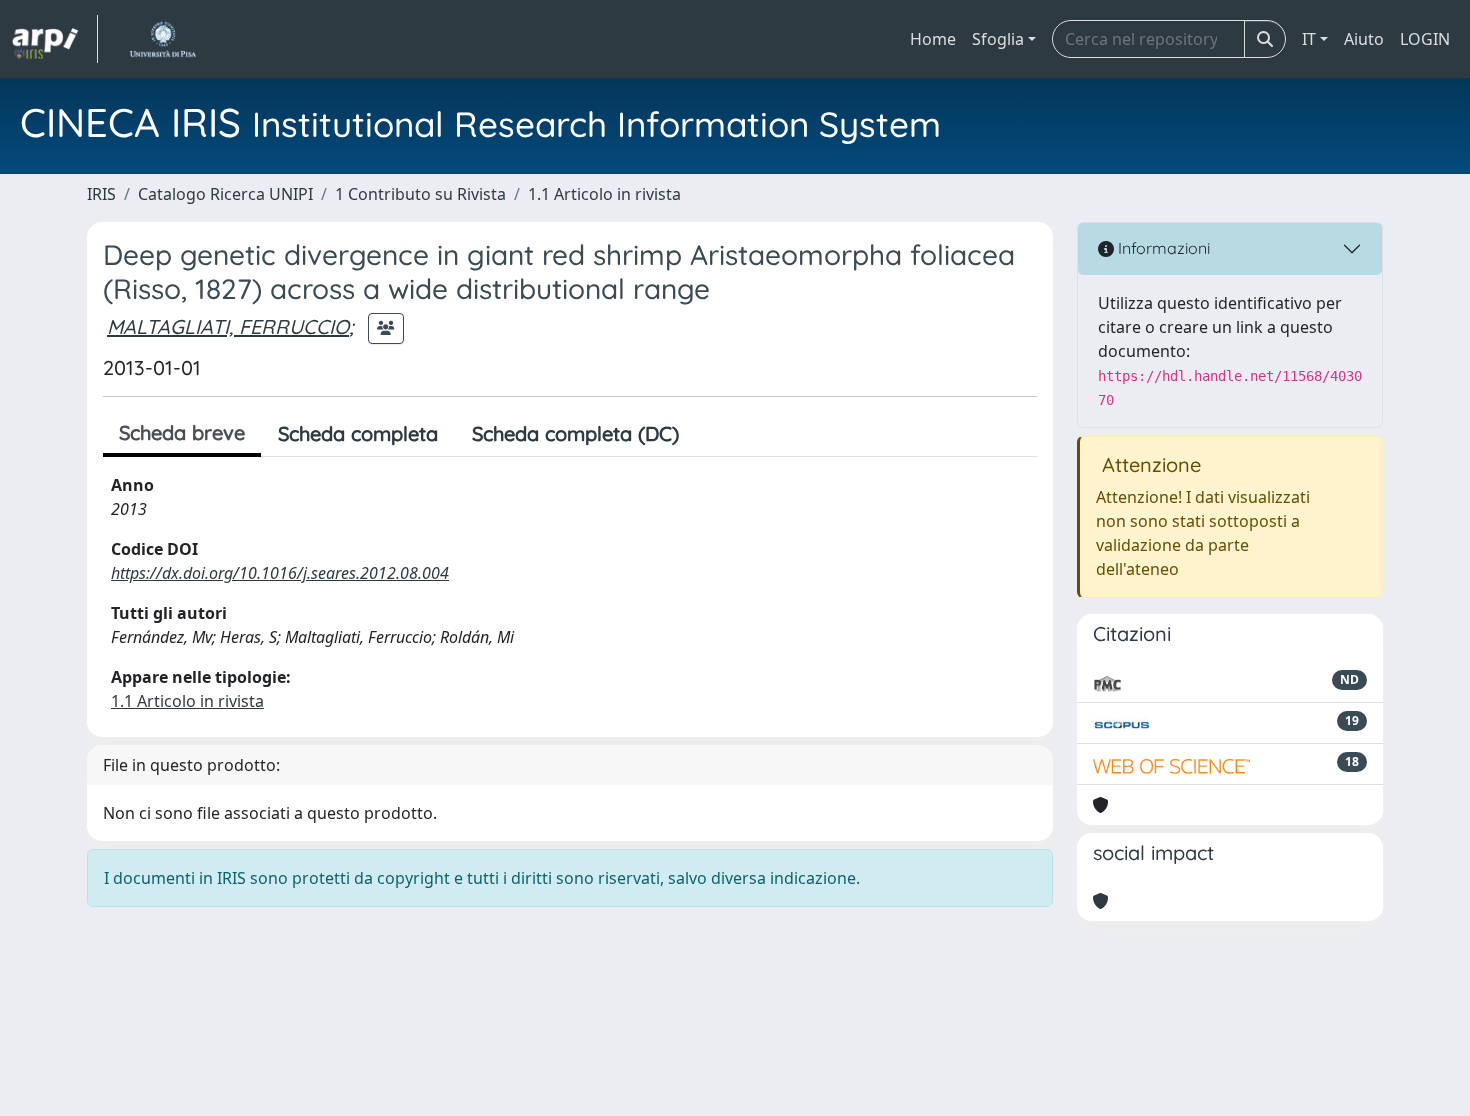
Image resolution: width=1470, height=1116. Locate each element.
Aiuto (1364, 39)
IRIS (101, 194)
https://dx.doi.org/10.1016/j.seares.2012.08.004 (280, 573)
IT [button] (1309, 39)
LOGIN (1425, 39)
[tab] (713, 434)
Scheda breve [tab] (182, 432)
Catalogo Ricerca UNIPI (225, 194)
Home (933, 39)
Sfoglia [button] (998, 39)
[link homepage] (55, 39)
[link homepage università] (162, 39)
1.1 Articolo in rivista (604, 194)
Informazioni (1162, 248)
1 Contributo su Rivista (420, 194)
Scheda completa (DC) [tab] (575, 433)
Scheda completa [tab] (358, 433)
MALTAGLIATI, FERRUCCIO (228, 326)
